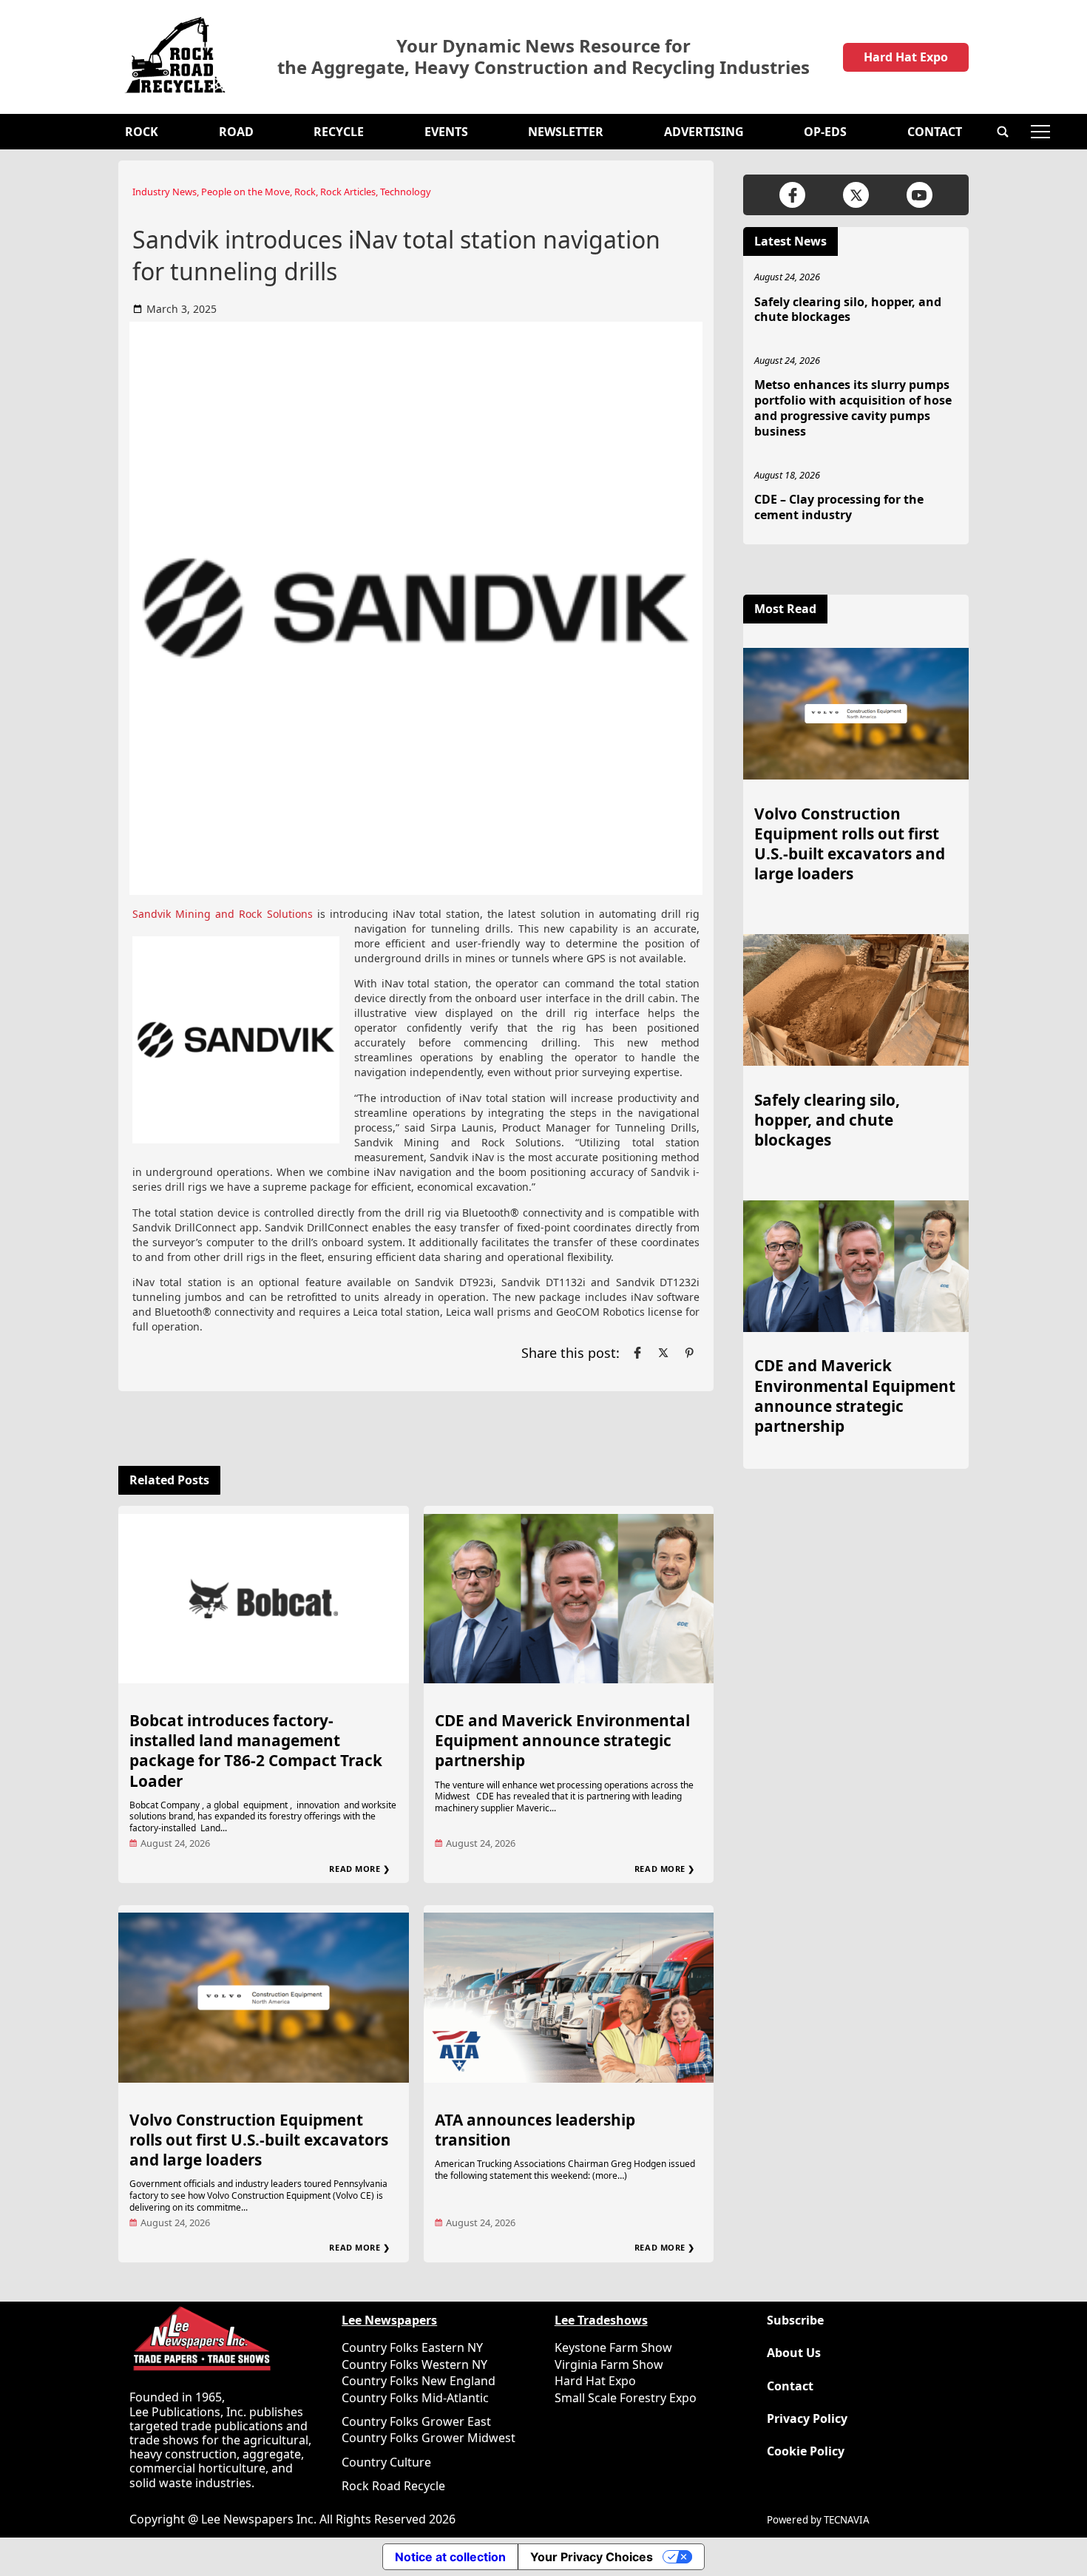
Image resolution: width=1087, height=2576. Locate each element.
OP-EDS (825, 132)
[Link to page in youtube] (920, 195)
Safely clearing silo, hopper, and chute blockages (848, 310)
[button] (1003, 132)
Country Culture (386, 2462)
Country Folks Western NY (414, 2364)
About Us (794, 2353)
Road (236, 132)
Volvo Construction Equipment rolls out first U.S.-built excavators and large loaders (259, 2140)
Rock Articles (348, 192)
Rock (142, 132)
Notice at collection (450, 2557)
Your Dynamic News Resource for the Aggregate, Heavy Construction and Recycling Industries (543, 57)
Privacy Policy (807, 2419)
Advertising (704, 132)
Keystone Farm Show (613, 2347)
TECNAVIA (847, 2520)
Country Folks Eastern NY (412, 2347)
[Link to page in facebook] (637, 1353)
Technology (406, 192)
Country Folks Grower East (416, 2421)
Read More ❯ (359, 1869)
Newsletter (566, 132)
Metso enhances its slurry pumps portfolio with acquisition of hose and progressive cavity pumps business (853, 408)
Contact (935, 132)
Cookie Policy (806, 2451)
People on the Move (245, 192)
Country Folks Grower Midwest (429, 2438)
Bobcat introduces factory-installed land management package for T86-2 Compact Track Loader (256, 1750)
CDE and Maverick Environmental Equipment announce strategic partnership (562, 1740)
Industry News (165, 192)
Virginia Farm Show (609, 2364)
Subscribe (795, 2320)
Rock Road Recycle (393, 2486)
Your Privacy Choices (592, 2557)
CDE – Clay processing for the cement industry (839, 507)
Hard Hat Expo (906, 57)
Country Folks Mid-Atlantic (415, 2398)
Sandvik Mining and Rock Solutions (223, 914)
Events (446, 132)
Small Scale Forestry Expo (626, 2398)
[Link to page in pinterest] (689, 1353)
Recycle (339, 132)
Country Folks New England (419, 2381)
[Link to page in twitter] (663, 1353)
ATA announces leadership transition (535, 2130)
